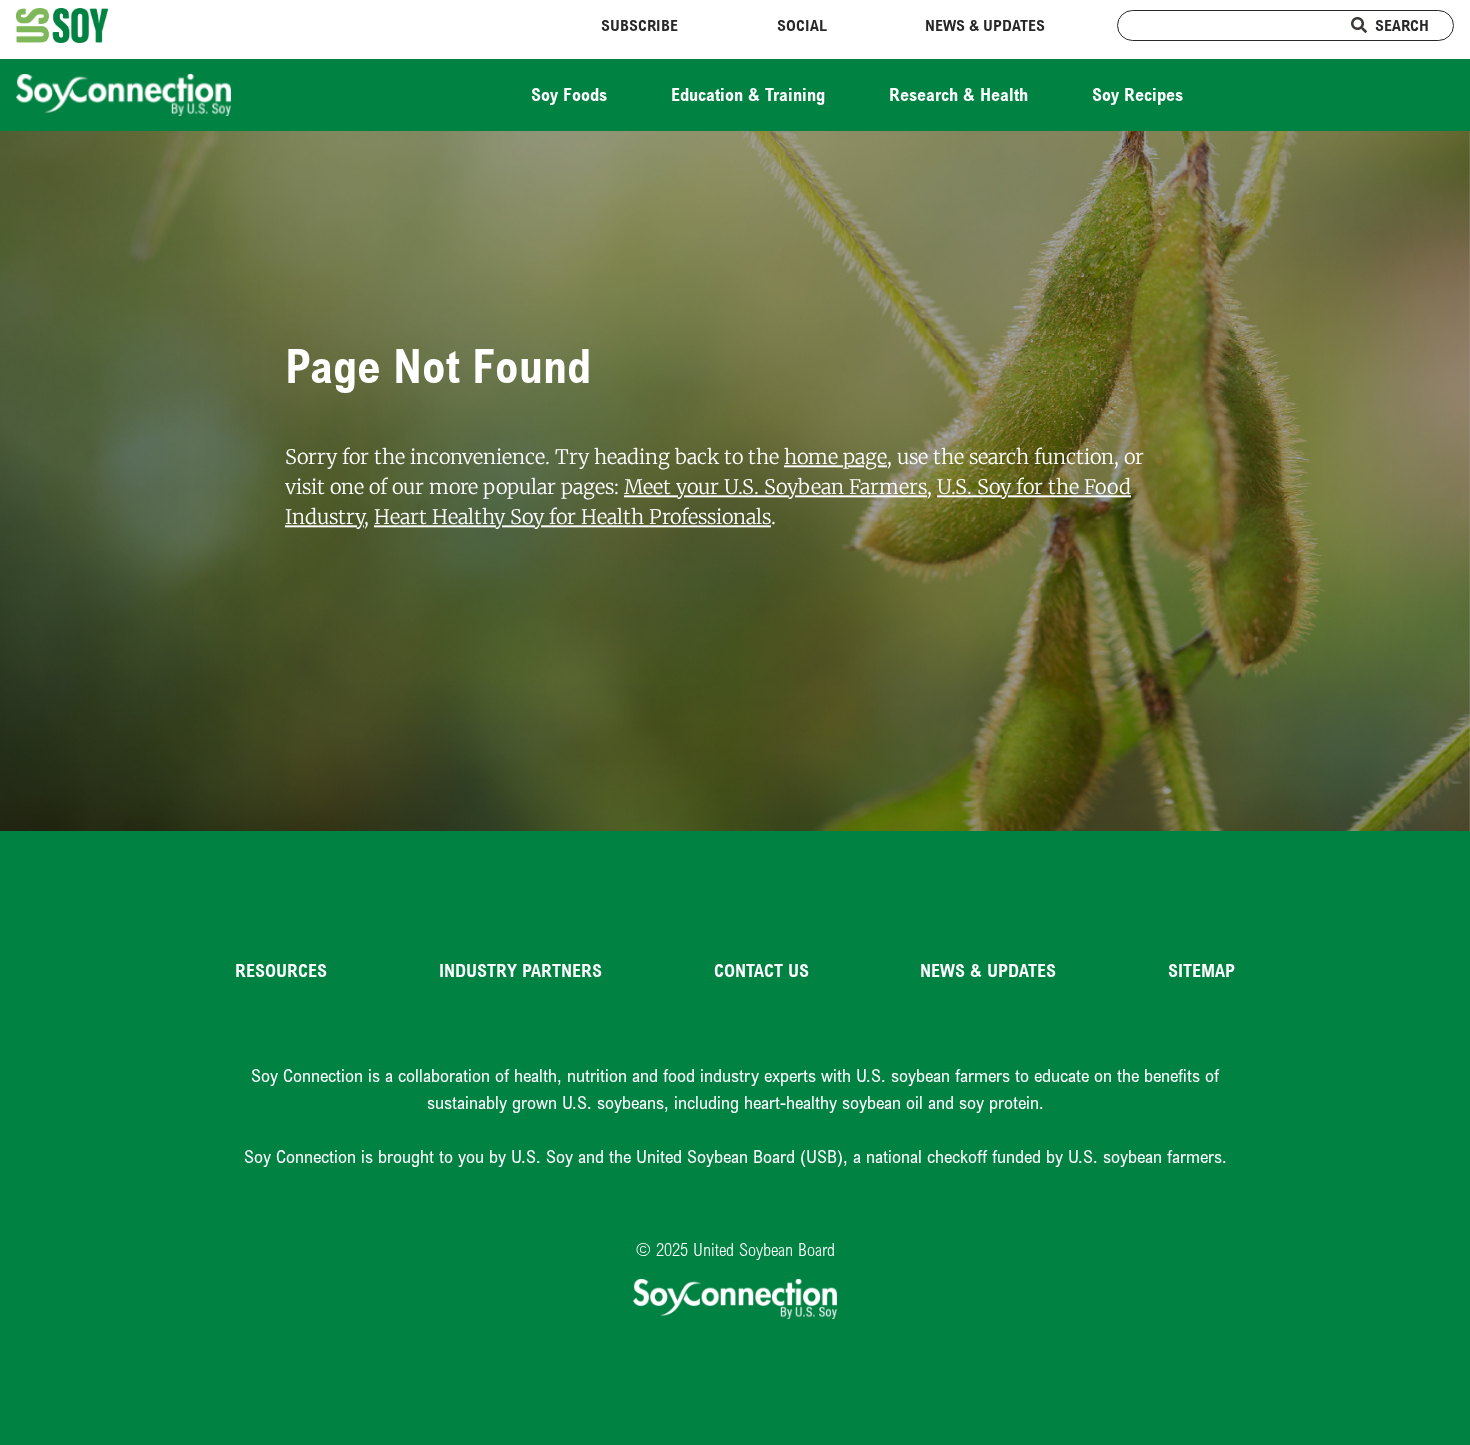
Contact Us (761, 970)
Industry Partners (520, 970)
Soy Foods (569, 94)
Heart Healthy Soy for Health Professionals (572, 516)
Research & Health (958, 94)
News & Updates (985, 25)
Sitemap (1201, 970)
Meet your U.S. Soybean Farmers (775, 486)
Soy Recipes (1137, 94)
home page (835, 456)
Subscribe (639, 25)
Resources (281, 970)
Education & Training (748, 94)
